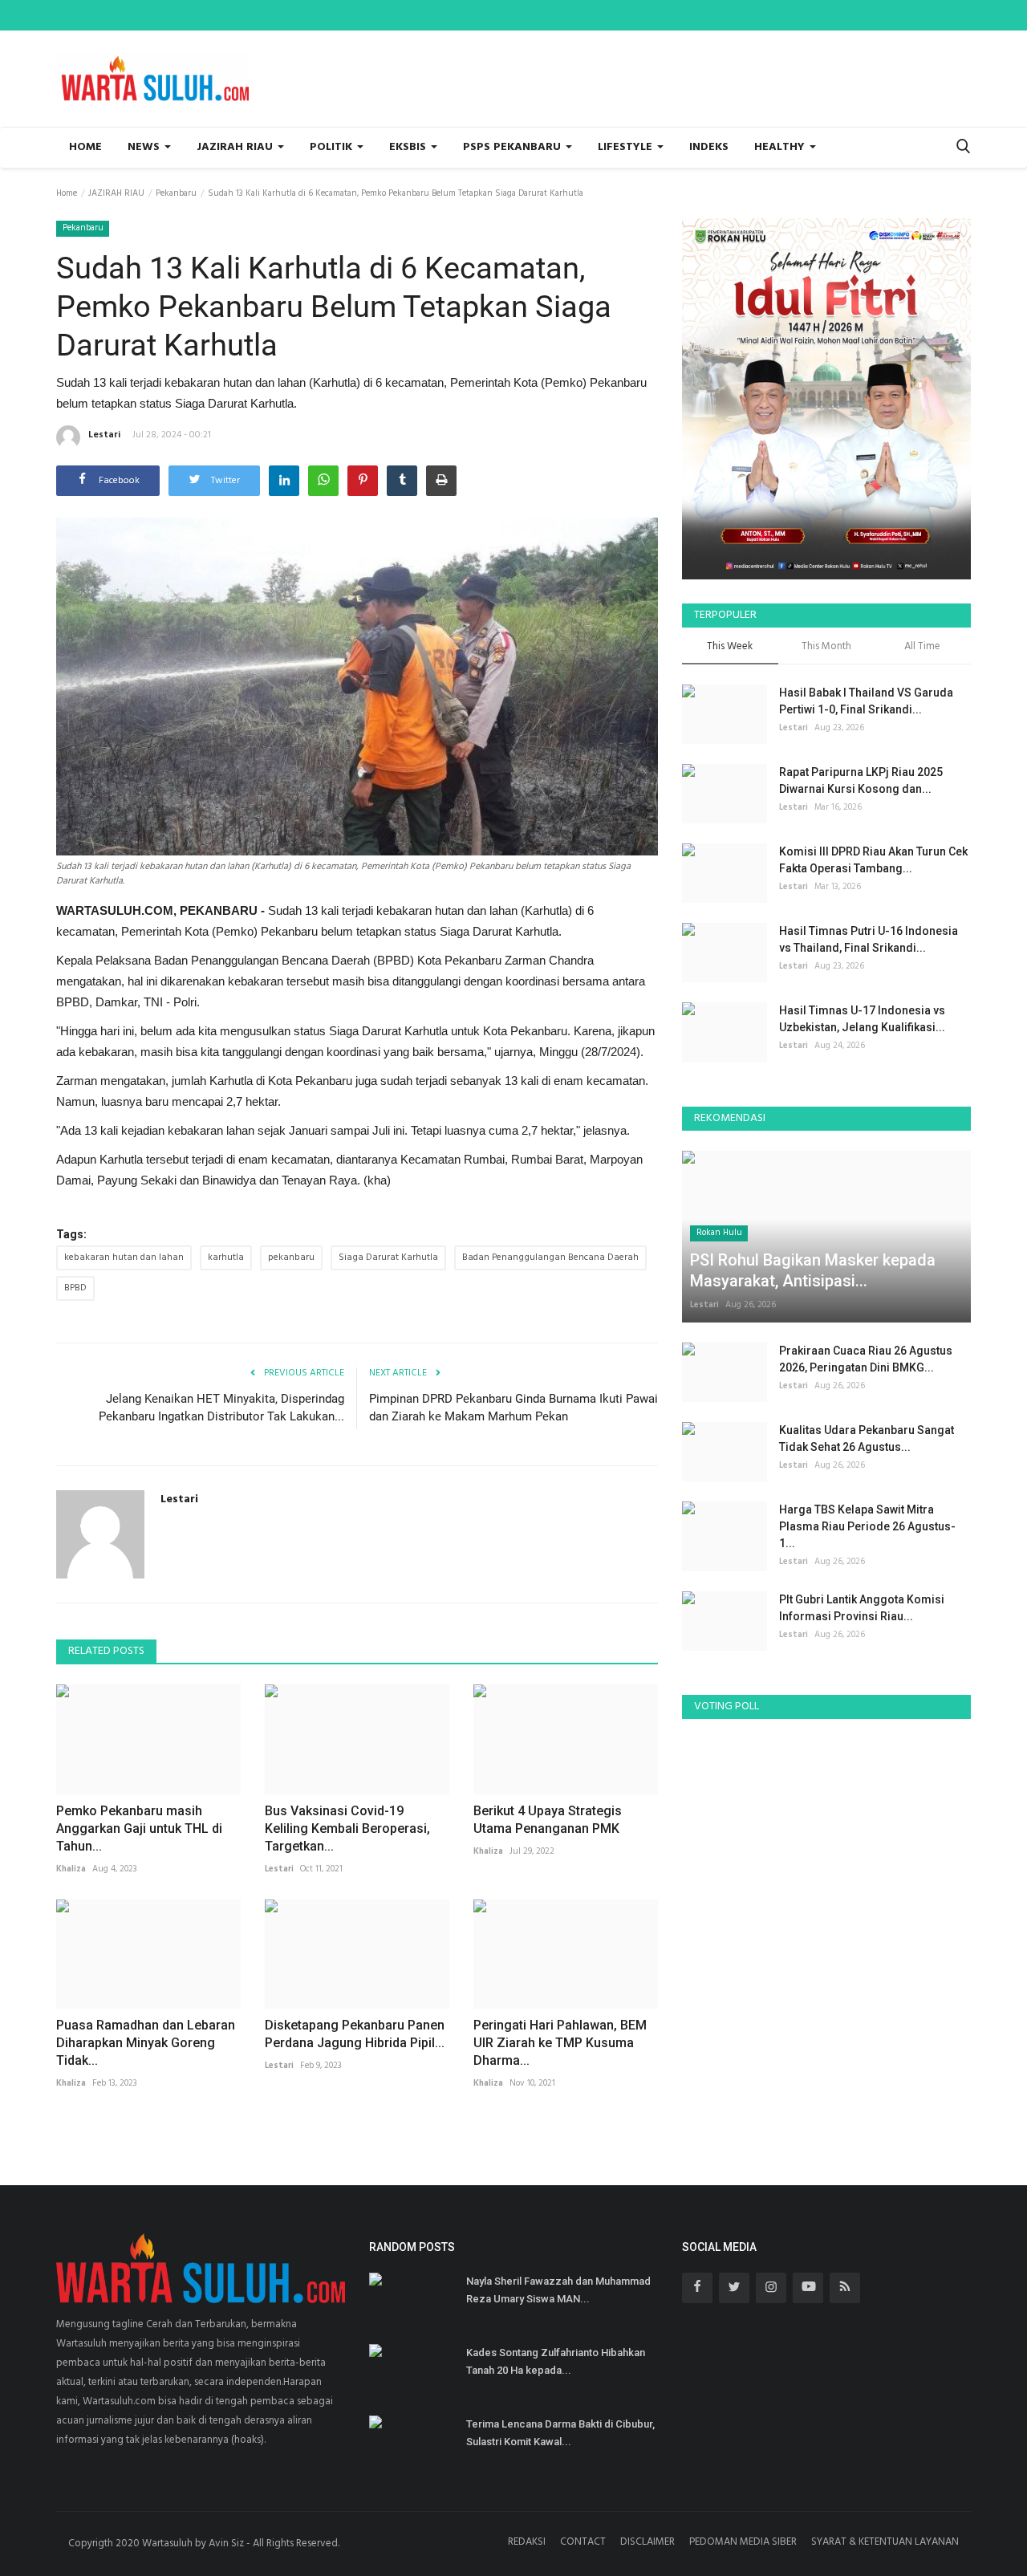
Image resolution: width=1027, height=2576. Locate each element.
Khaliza (71, 1869)
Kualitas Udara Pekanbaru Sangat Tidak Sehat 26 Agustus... (867, 1438)
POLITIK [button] (333, 147)
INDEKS (709, 147)
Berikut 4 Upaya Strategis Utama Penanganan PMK (548, 1820)
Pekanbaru (176, 193)
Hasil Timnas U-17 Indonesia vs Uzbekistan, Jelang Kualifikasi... (862, 1019)
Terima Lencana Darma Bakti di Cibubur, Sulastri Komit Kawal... (560, 2433)
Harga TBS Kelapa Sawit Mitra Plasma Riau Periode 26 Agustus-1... (867, 1526)
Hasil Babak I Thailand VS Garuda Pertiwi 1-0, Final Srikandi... (866, 701)
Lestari (104, 435)
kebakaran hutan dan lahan (124, 1258)
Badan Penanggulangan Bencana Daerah (550, 1258)
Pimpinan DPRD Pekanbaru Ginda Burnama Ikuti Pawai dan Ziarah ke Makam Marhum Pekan (513, 1408)
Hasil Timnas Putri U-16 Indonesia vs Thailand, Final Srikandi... (869, 939)
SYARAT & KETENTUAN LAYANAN (885, 2542)
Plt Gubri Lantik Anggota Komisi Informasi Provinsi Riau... (862, 1608)
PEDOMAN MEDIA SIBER (743, 2542)
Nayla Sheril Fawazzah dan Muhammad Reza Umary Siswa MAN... (558, 2290)
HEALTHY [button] (781, 147)
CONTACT (583, 2542)
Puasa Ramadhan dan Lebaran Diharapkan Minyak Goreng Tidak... (146, 2043)
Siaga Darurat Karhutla (388, 1258)
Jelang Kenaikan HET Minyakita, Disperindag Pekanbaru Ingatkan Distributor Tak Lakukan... (221, 1408)
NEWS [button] (145, 147)
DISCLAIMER (647, 2542)
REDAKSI (527, 2542)
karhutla (226, 1258)
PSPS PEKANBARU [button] (513, 147)
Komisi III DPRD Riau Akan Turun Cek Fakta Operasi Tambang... (873, 860)
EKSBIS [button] (409, 147)
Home (85, 147)
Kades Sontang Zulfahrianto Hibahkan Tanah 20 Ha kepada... (556, 2361)
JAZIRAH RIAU (116, 193)
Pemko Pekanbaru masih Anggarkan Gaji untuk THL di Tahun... (139, 1828)
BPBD (75, 1288)
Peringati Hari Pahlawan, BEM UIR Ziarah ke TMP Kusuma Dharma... (560, 2043)
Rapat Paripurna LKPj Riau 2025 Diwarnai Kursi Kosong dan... (861, 780)
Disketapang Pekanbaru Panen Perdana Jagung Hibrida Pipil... (355, 2034)
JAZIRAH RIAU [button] (236, 147)
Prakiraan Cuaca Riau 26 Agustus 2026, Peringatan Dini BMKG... (866, 1359)
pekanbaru (291, 1258)
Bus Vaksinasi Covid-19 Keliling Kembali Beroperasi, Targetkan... (347, 1828)
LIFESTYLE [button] (627, 147)
